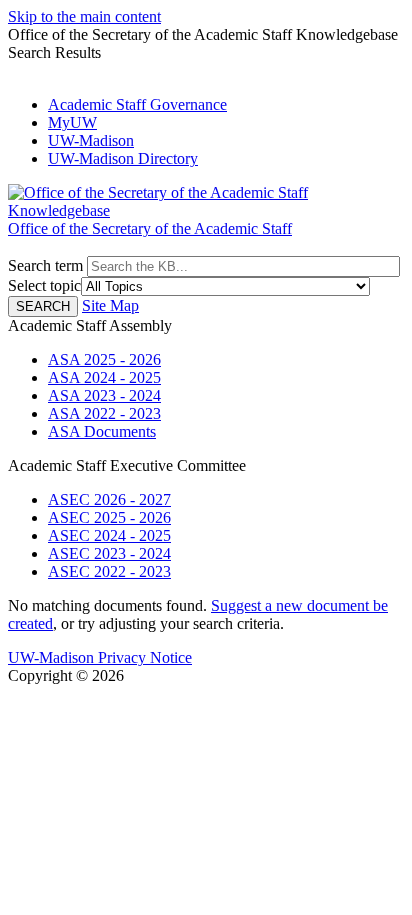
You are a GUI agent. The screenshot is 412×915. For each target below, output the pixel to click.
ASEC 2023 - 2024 (109, 553)
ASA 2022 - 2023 (104, 413)
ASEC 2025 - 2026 (109, 517)
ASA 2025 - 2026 (104, 359)
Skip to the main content (84, 16)
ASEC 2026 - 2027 (109, 499)
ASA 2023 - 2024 (104, 395)
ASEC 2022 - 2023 (109, 571)
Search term (45, 265)
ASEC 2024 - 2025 (109, 535)
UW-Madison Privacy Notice (100, 657)
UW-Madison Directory (123, 158)
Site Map (110, 305)
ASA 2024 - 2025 (104, 377)
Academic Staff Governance (137, 104)
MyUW (72, 122)
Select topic (44, 285)
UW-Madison (91, 140)
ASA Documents (102, 431)
